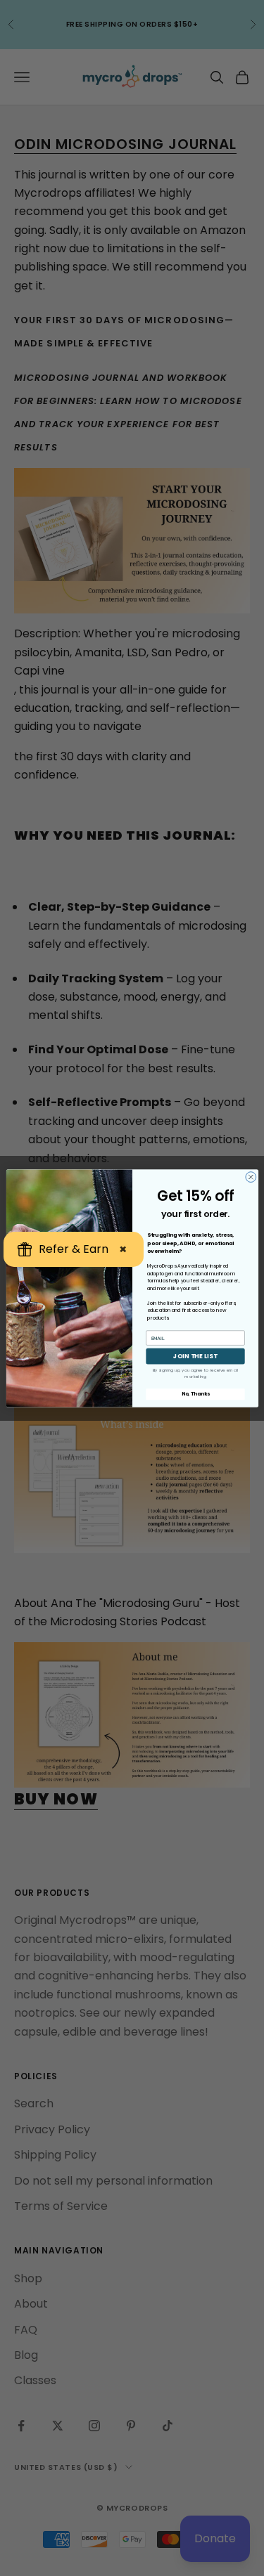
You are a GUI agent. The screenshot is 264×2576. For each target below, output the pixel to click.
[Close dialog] (250, 1177)
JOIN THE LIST (195, 1356)
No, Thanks (195, 1394)
